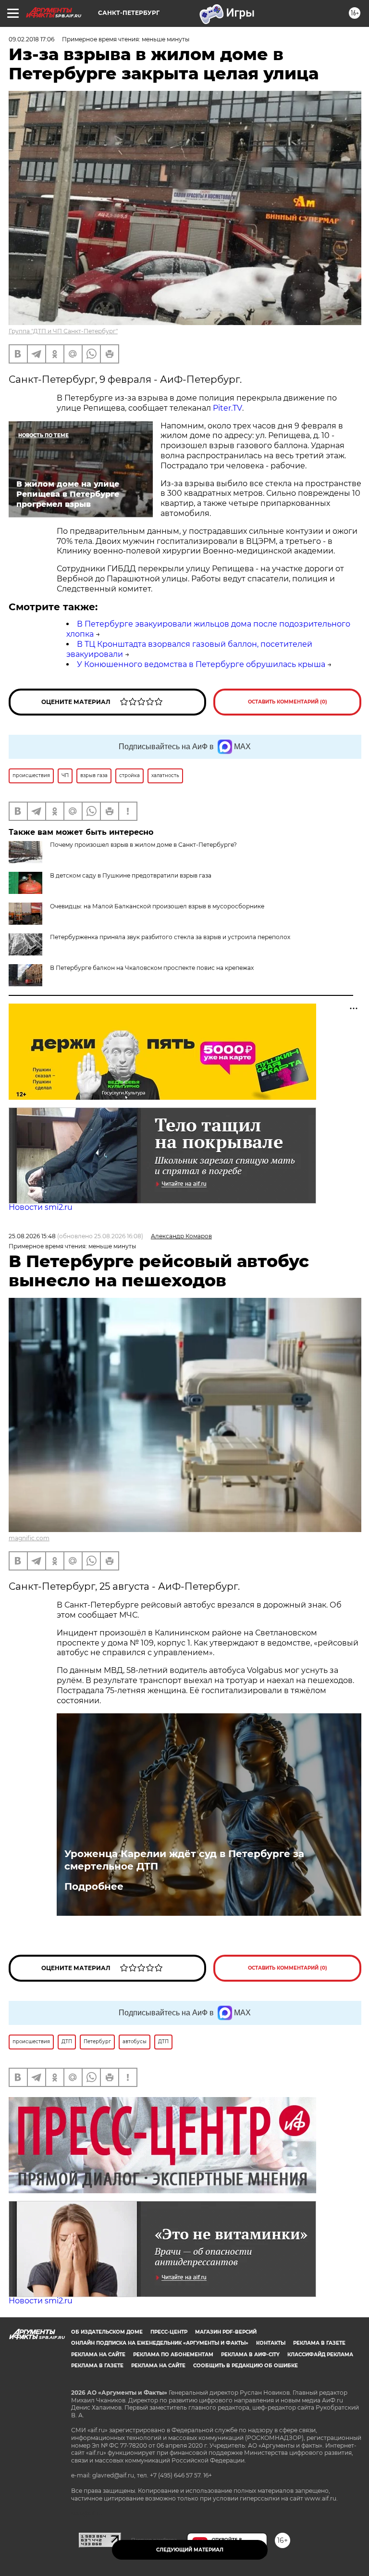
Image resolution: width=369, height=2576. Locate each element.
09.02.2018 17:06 (31, 39)
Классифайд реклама (320, 2355)
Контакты (271, 2343)
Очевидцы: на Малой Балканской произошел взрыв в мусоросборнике (157, 906)
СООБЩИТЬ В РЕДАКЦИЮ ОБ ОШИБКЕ (246, 2366)
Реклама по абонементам (173, 2355)
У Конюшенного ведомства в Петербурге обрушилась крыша (201, 664)
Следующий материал (190, 2550)
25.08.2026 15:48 (32, 1236)
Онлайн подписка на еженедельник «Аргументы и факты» (160, 2343)
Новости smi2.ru (41, 1207)
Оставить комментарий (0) (288, 702)
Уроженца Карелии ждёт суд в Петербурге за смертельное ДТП (184, 1860)
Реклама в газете (319, 2343)
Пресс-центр (169, 2332)
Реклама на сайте (98, 2355)
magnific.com (29, 1538)
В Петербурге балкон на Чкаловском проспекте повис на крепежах (152, 968)
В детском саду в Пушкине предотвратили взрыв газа (131, 875)
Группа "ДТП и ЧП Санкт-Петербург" (63, 331)
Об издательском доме (107, 2332)
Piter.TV (228, 408)
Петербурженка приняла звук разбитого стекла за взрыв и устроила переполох (170, 937)
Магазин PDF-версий (226, 2332)
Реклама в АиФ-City (250, 2355)
